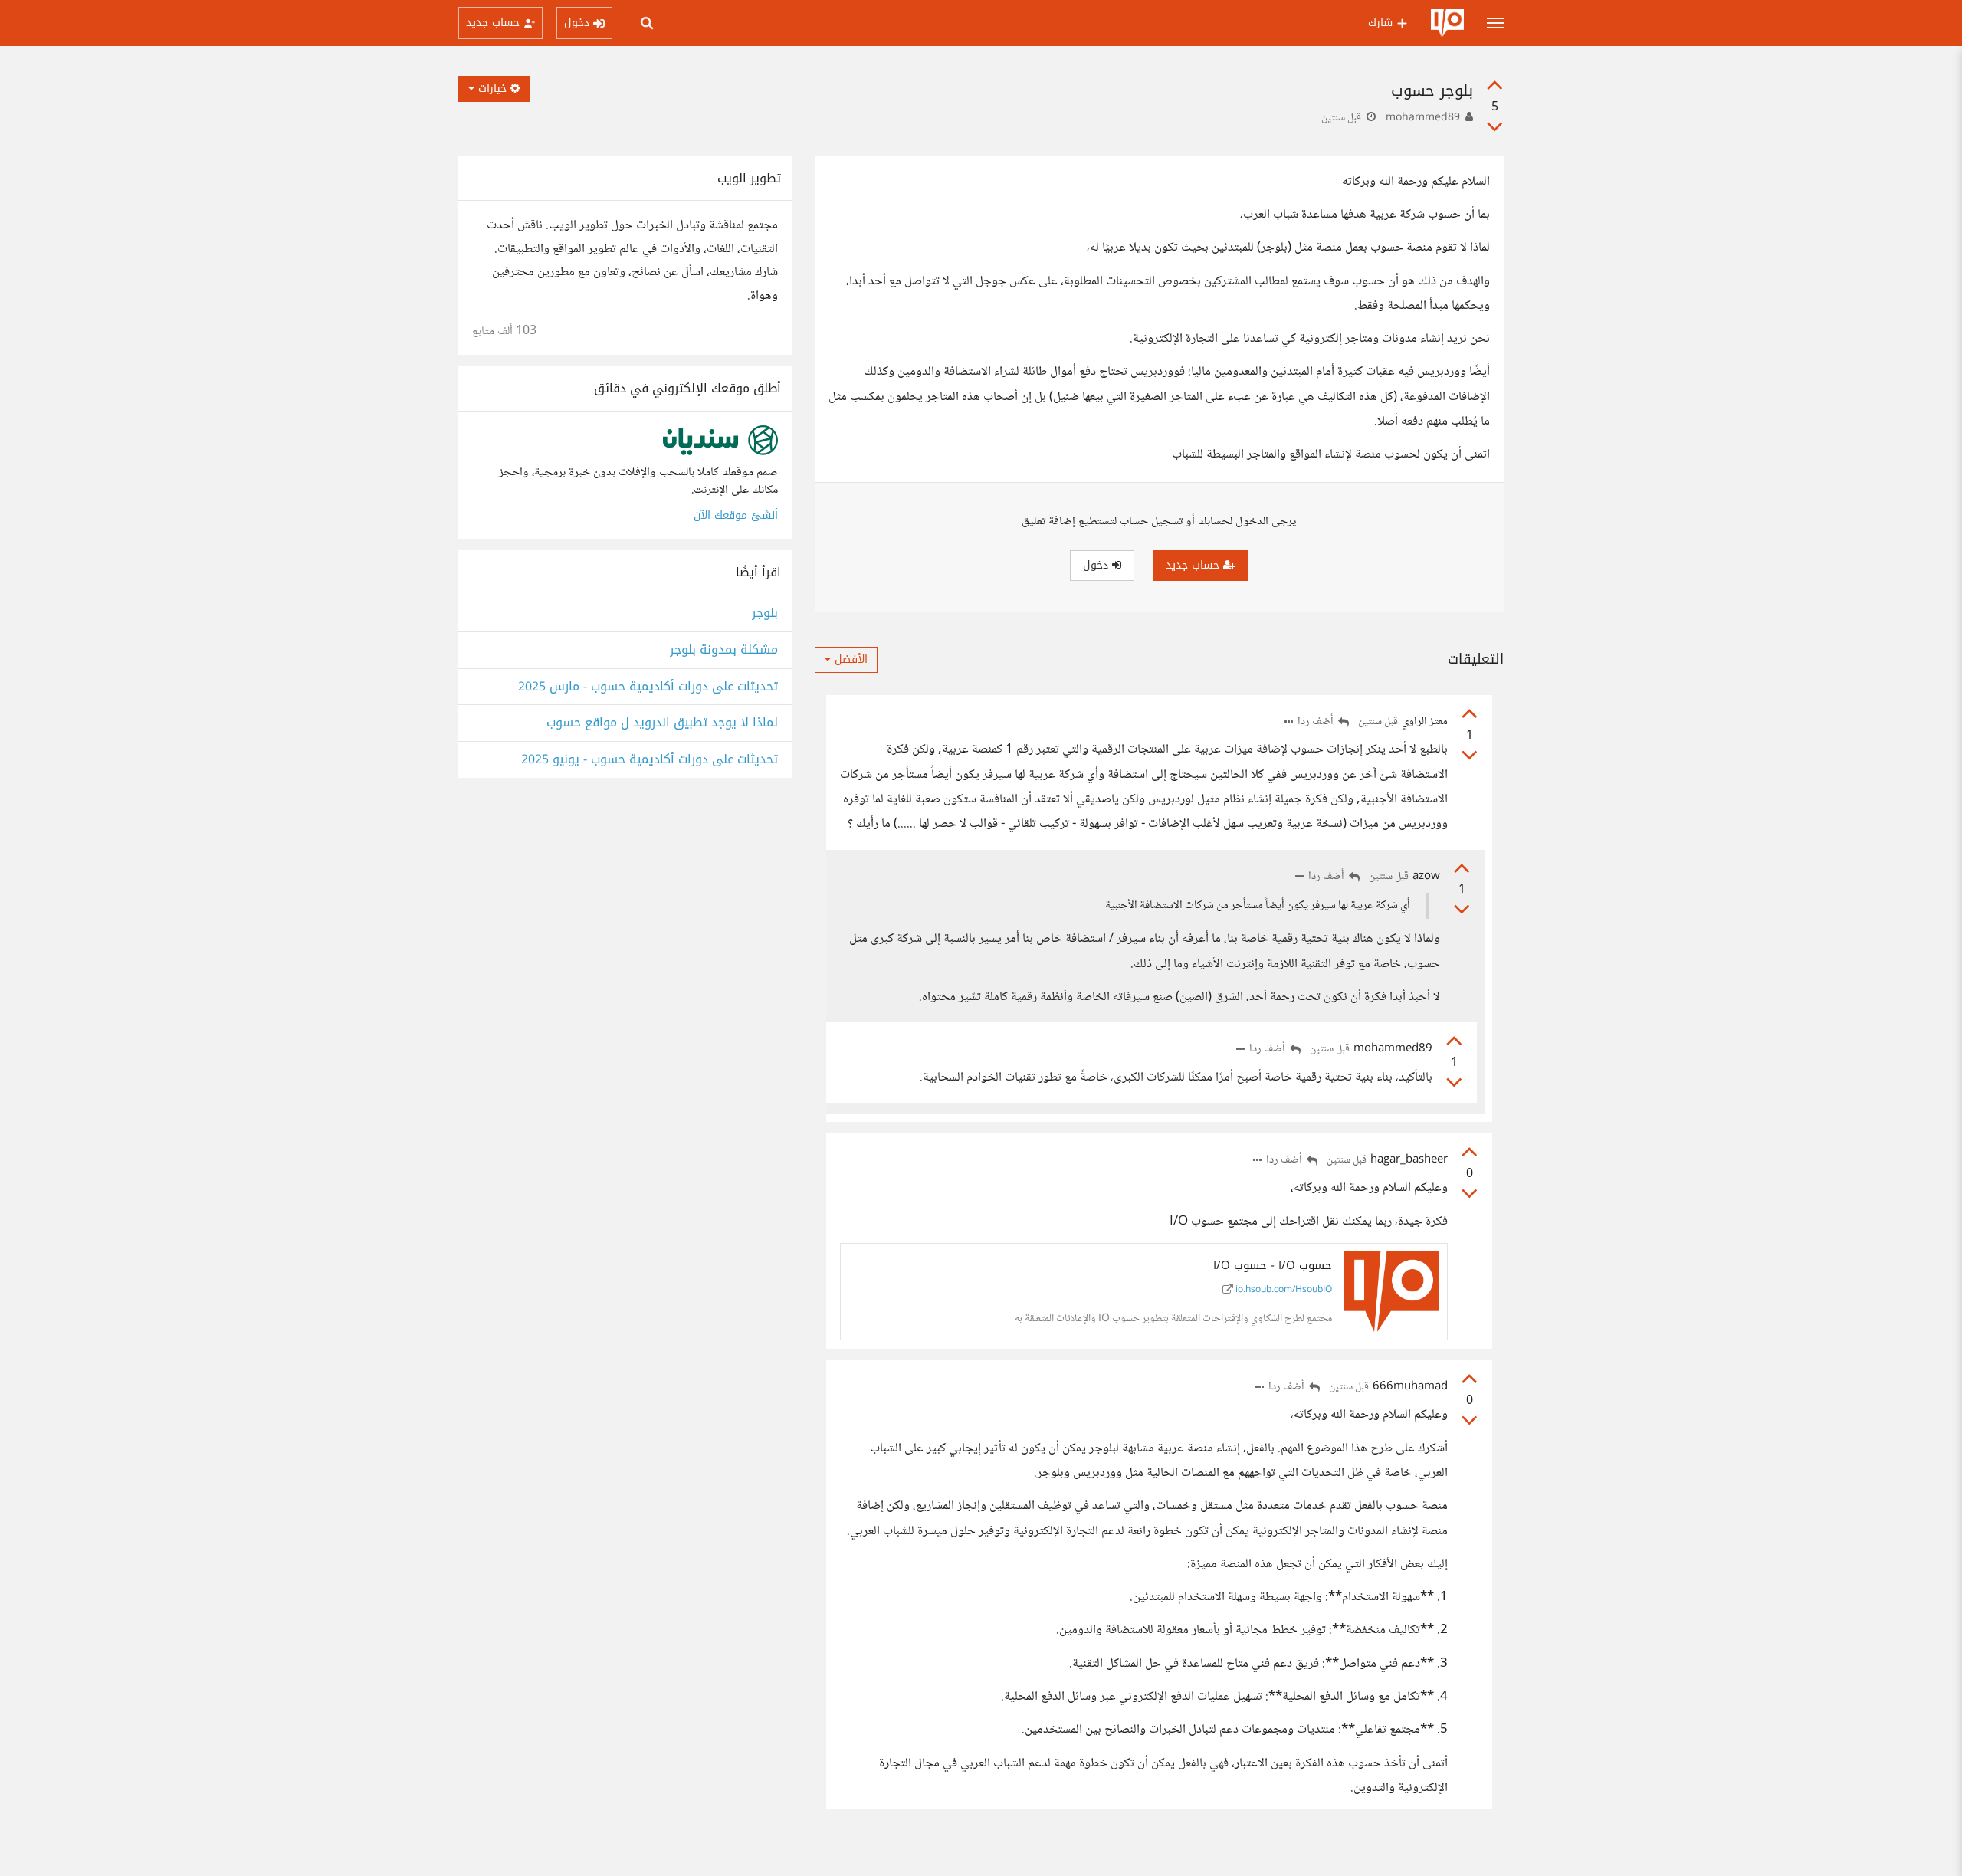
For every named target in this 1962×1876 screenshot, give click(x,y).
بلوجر (765, 613)
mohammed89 (1423, 118)
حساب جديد (1194, 565)
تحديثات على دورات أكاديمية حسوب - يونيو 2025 (650, 760)
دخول (1097, 565)
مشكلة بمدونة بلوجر (724, 650)
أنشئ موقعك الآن (736, 515)
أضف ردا (1317, 722)
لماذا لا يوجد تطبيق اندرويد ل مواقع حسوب (662, 723)
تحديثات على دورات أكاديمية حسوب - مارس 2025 (648, 687)
